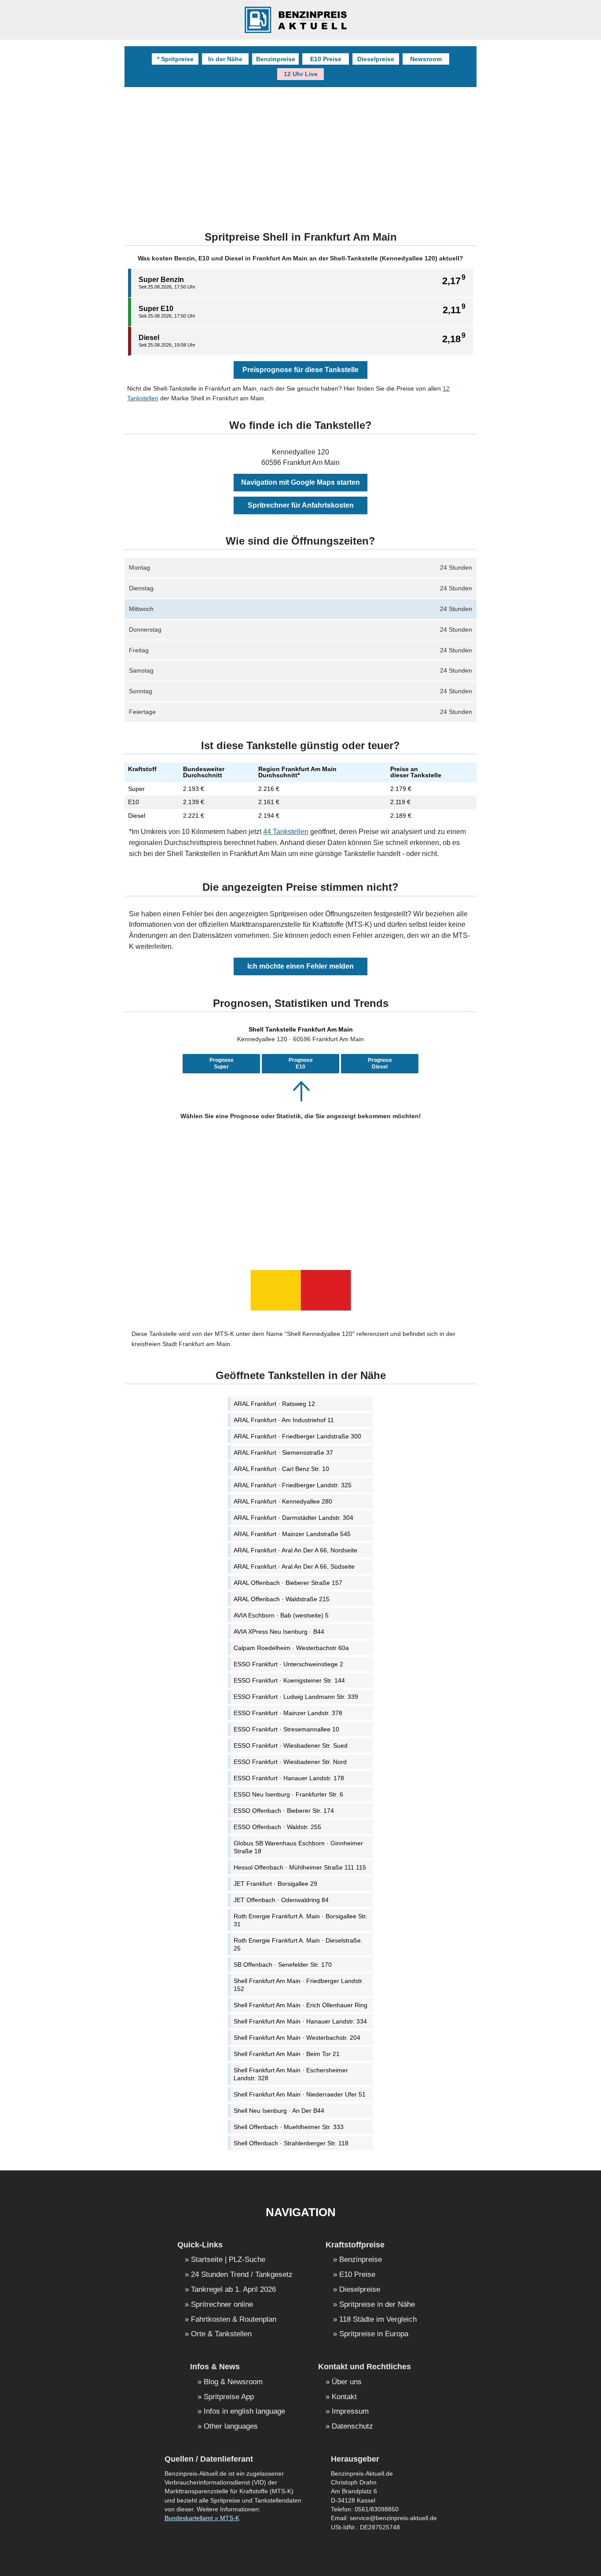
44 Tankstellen (286, 832)
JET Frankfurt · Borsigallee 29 (275, 1884)
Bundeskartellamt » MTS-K (202, 2518)
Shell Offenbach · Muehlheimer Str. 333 (289, 2127)
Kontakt (344, 2397)
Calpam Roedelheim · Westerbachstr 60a (291, 1648)
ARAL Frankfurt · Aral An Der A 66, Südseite (294, 1566)
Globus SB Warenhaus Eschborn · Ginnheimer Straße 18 (298, 1847)
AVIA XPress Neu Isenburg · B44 (279, 1632)
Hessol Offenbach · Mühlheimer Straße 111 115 (300, 1867)
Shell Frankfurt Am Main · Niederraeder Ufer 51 (300, 2094)
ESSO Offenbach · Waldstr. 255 (277, 1827)
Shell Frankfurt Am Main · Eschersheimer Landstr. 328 (291, 2074)
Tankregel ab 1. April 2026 (233, 2290)
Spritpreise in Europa (374, 2334)
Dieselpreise (376, 59)
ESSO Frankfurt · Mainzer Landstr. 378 (288, 1713)
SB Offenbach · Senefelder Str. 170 (283, 1965)
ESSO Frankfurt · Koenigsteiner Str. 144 (289, 1680)
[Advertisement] (300, 1192)
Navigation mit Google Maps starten (300, 482)
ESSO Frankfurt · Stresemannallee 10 (286, 1729)
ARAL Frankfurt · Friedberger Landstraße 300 (297, 1436)
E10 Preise (326, 59)
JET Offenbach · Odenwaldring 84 (281, 1900)
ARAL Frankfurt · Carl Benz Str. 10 (281, 1469)
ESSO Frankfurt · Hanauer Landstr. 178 (289, 1778)
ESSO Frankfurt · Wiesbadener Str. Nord (290, 1762)
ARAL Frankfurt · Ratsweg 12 (274, 1404)
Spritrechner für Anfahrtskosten (301, 505)
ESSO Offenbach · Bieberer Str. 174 (284, 1811)
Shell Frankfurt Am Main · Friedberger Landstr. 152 (299, 1985)
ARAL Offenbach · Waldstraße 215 (282, 1599)
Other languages (231, 2427)
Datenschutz (352, 2427)
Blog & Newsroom (233, 2382)
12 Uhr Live (301, 74)
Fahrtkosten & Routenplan (234, 2320)
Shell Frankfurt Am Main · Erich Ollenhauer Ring (300, 2005)
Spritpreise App (229, 2397)
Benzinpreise (276, 59)
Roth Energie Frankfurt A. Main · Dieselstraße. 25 (298, 1944)
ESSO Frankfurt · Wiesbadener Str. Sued (291, 1745)
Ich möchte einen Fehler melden (300, 966)
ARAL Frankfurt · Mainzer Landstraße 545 (292, 1534)
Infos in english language (244, 2412)
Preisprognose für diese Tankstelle (300, 370)
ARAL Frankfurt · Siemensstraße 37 (283, 1453)
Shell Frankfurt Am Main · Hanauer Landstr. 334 (300, 2021)
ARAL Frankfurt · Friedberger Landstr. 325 (293, 1485)
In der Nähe (225, 59)
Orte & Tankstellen (221, 2334)
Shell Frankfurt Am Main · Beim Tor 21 (287, 2054)
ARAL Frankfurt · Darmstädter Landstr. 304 (293, 1518)
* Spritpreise (175, 59)
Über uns (347, 2382)
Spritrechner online (222, 2305)
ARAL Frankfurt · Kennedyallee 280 (283, 1501)
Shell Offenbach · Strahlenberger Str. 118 (291, 2143)
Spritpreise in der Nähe (377, 2305)
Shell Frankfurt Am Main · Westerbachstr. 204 (297, 2038)
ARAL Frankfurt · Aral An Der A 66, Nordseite (295, 1550)
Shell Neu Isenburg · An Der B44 (279, 2111)
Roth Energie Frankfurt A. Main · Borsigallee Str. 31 (300, 1920)
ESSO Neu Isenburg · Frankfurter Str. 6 (288, 1794)
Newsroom (426, 59)
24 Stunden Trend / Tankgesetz (242, 2275)
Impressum (350, 2412)
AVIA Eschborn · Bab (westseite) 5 (281, 1615)
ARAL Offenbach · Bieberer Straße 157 (288, 1583)
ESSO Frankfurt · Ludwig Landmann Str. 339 (296, 1697)
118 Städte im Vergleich (378, 2320)
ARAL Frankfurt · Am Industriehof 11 (284, 1420)
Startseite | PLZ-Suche (228, 2260)
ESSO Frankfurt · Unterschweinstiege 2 (288, 1664)
